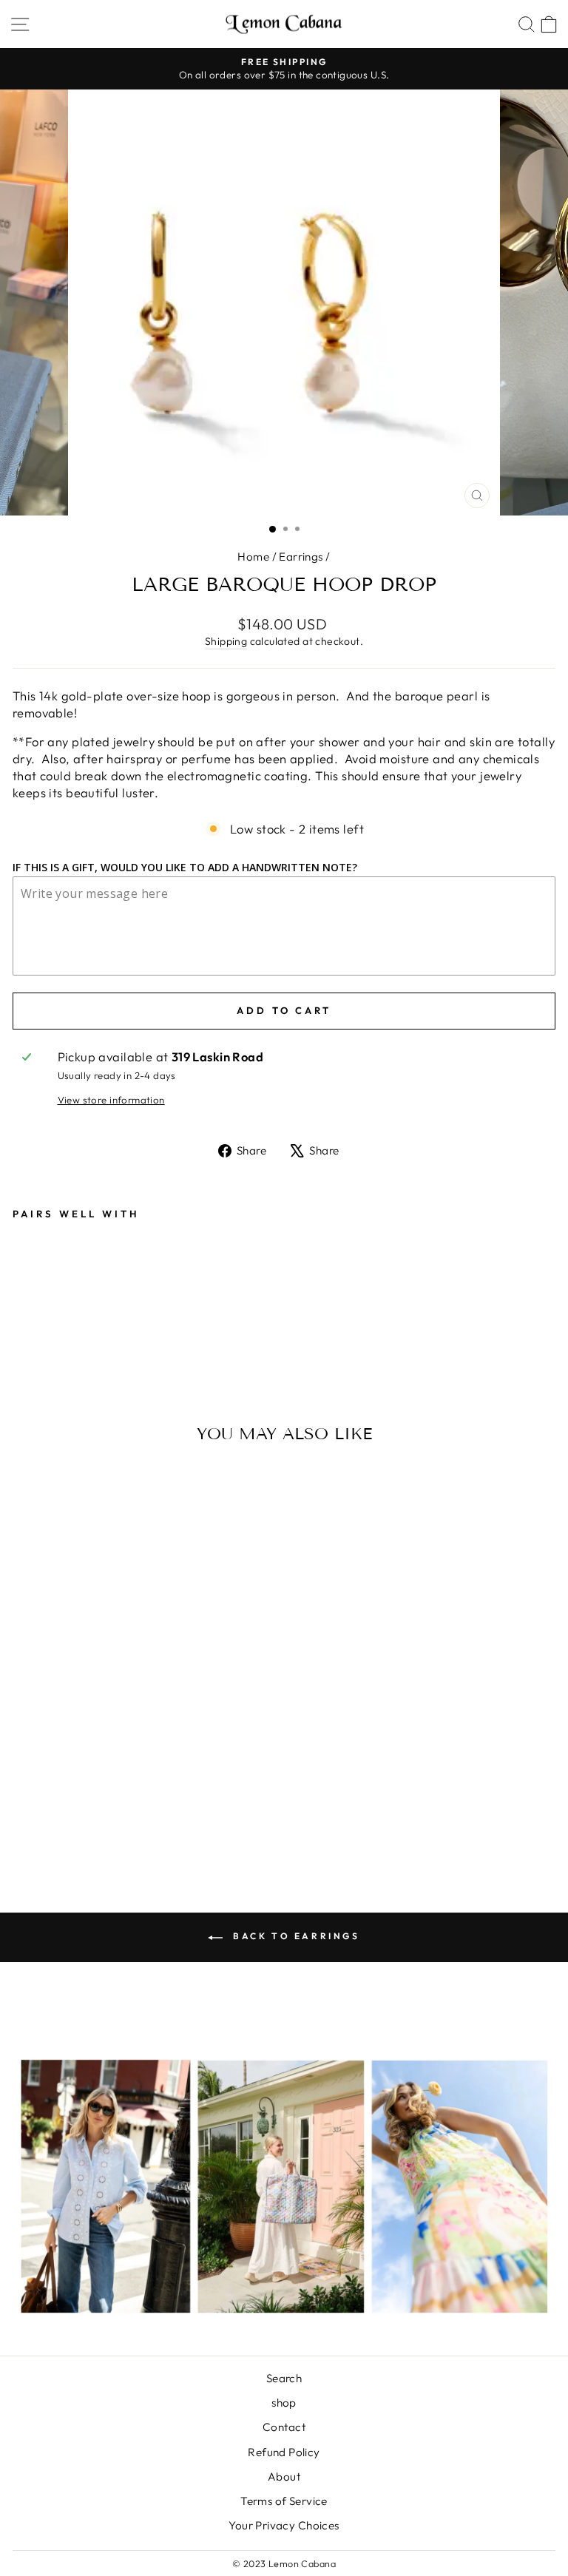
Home (253, 557)
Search (284, 2378)
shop (284, 2403)
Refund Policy (284, 2452)
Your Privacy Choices (284, 2525)
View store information (111, 1100)
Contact (284, 2427)
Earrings (301, 557)
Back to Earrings (294, 1936)
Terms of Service (284, 2501)
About (284, 2477)
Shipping (226, 641)
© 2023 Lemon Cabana (284, 2563)
